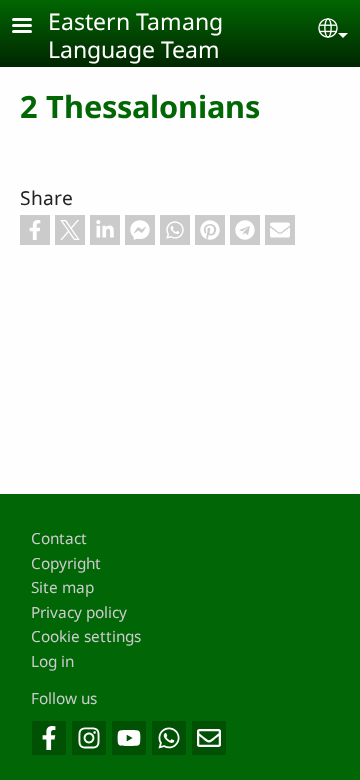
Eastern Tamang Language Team (135, 35)
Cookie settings (86, 636)
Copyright (66, 563)
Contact (59, 538)
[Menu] (34, 27)
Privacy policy (79, 612)
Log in (52, 661)
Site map (62, 587)
